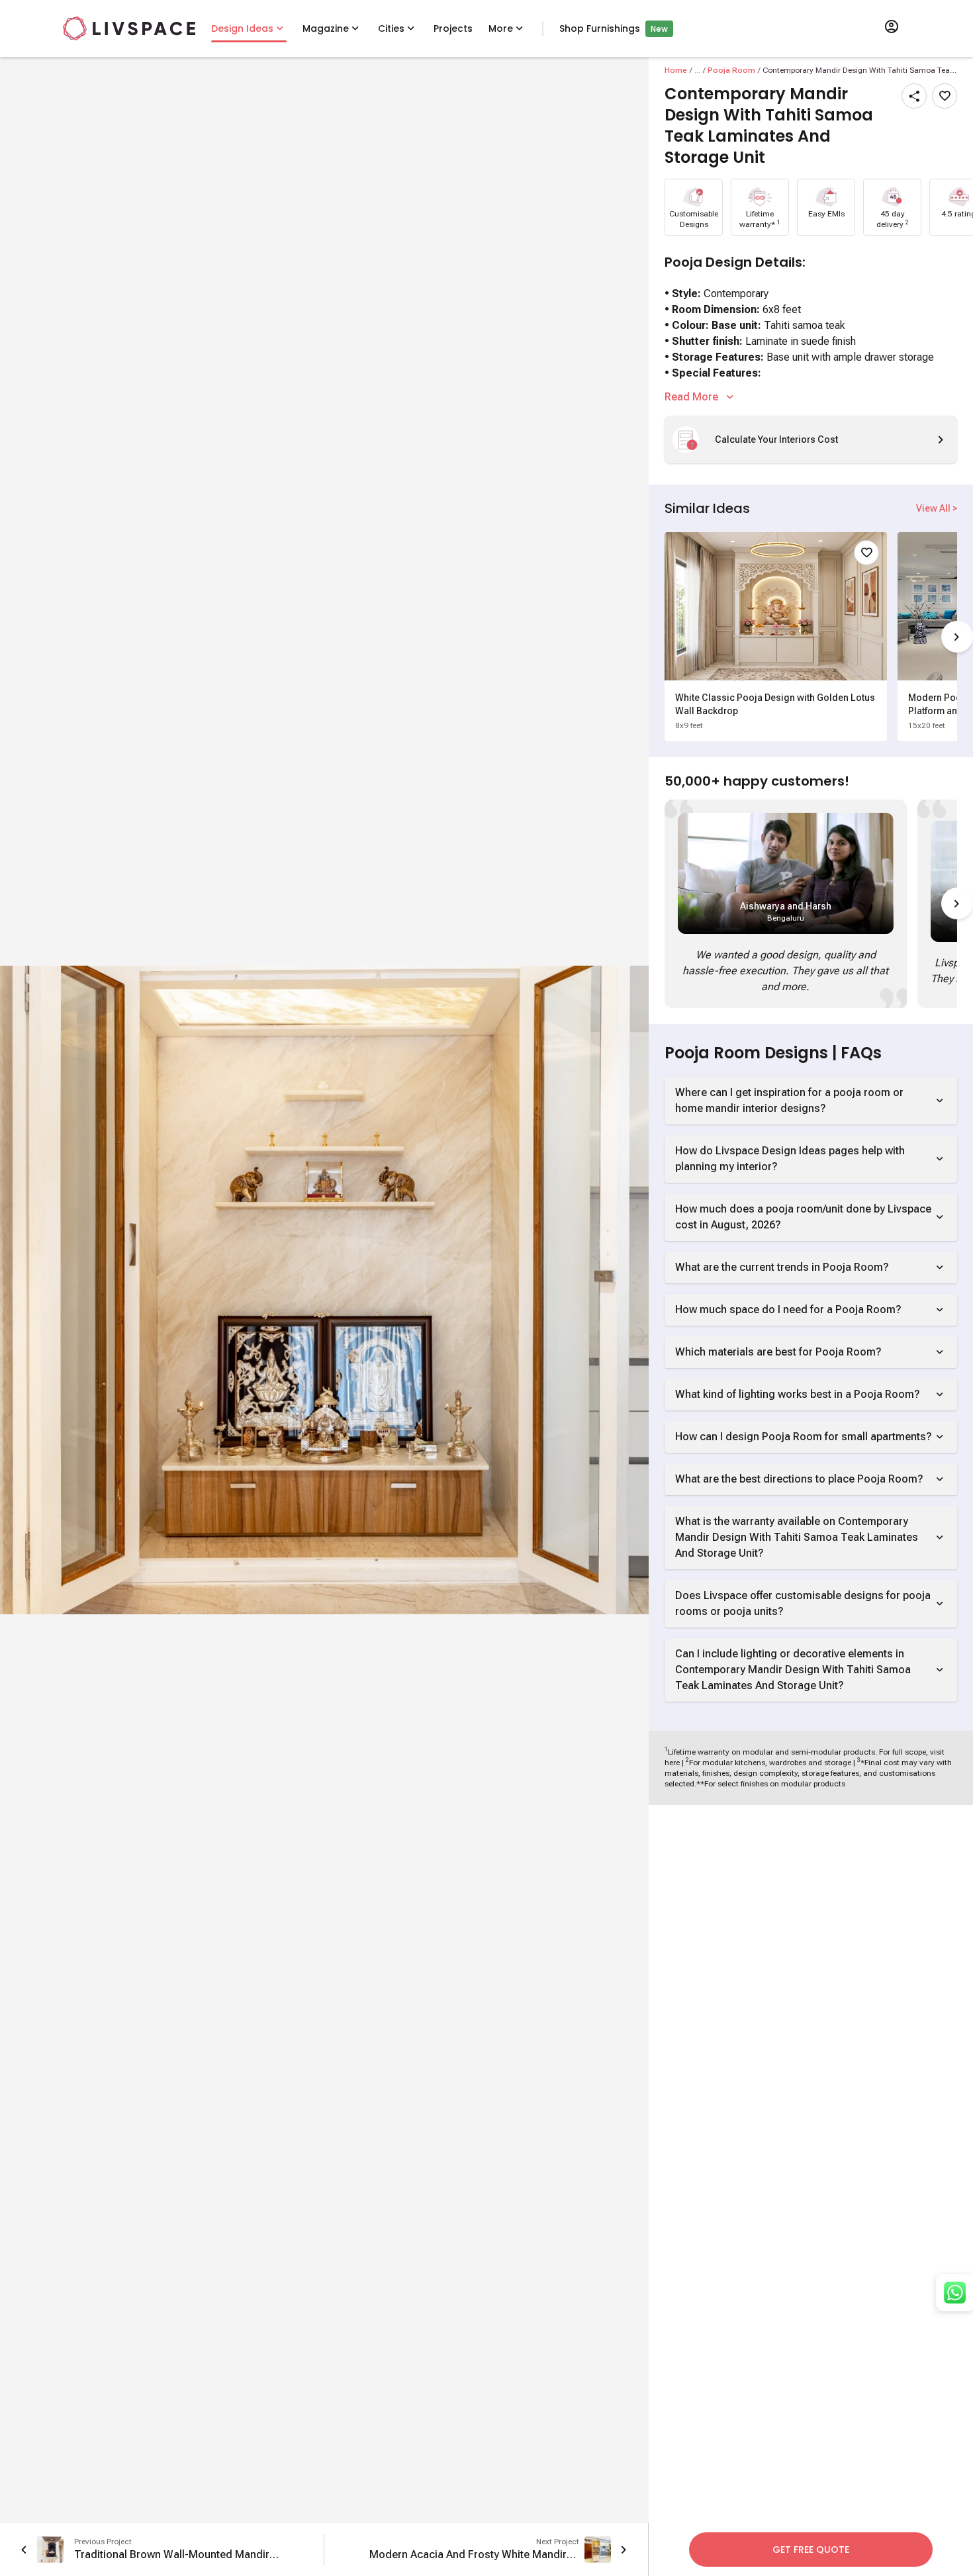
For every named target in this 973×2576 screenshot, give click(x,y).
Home (676, 70)
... (697, 70)
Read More (691, 397)
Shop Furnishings (600, 28)
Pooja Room (731, 70)
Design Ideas (242, 28)
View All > (937, 508)
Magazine (326, 28)
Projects (453, 28)
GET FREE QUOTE (811, 2550)
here (672, 1763)
